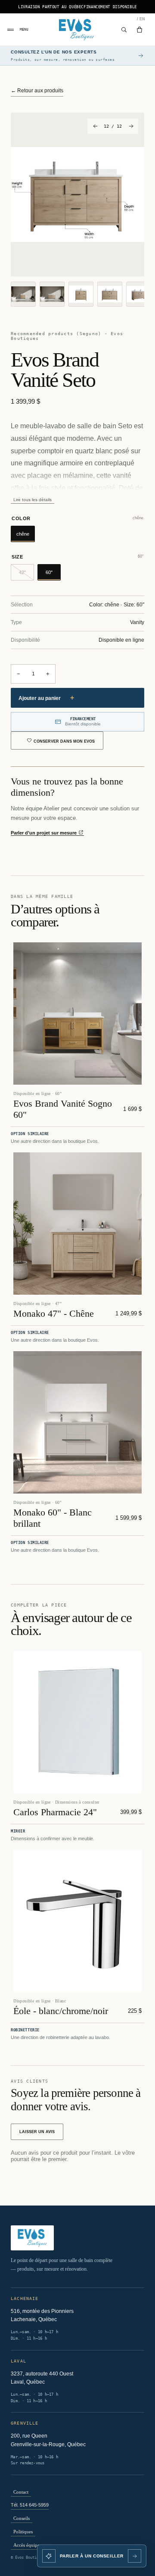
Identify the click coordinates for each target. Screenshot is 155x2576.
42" (26, 575)
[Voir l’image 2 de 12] (52, 294)
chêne (23, 534)
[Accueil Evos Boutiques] (78, 30)
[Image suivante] (131, 126)
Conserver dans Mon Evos (64, 741)
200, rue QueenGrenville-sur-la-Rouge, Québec (48, 2440)
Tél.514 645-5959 (30, 2505)
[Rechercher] (124, 30)
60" (49, 572)
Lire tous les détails (33, 500)
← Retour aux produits (37, 91)
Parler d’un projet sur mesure (44, 833)
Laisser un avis (37, 2132)
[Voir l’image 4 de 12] (110, 294)
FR (138, 19)
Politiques (23, 2532)
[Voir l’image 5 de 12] (139, 294)
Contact (21, 2492)
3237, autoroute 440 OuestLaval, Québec (42, 2378)
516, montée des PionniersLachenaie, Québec (42, 2316)
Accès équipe (26, 2545)
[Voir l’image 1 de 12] (23, 294)
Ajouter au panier (46, 698)
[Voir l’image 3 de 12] (81, 294)
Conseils (22, 2518)
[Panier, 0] (139, 30)
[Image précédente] (95, 126)
